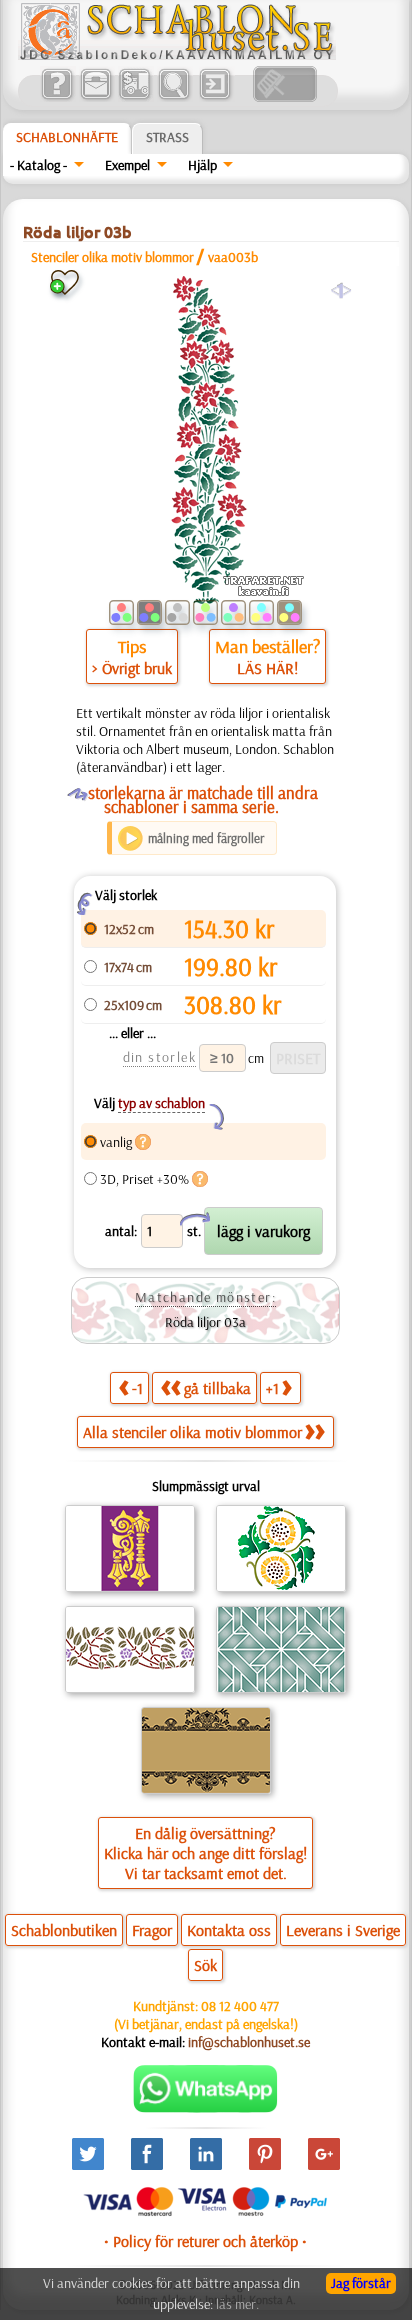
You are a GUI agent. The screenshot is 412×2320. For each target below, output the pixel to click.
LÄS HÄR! (267, 668)
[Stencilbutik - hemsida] (177, 55)
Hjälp (202, 165)
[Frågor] (56, 97)
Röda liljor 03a (205, 1322)
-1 (137, 1388)
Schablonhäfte (67, 137)
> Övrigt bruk (132, 668)
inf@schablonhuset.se (249, 2042)
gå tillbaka (217, 1388)
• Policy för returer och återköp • (205, 2241)
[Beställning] (134, 97)
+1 (272, 1388)
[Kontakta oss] (95, 97)
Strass (167, 137)
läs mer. (237, 2304)
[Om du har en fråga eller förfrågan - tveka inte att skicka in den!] (205, 2108)
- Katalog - (38, 165)
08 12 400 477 (240, 2006)
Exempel (127, 165)
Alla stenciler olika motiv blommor (192, 1432)
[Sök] (173, 97)
